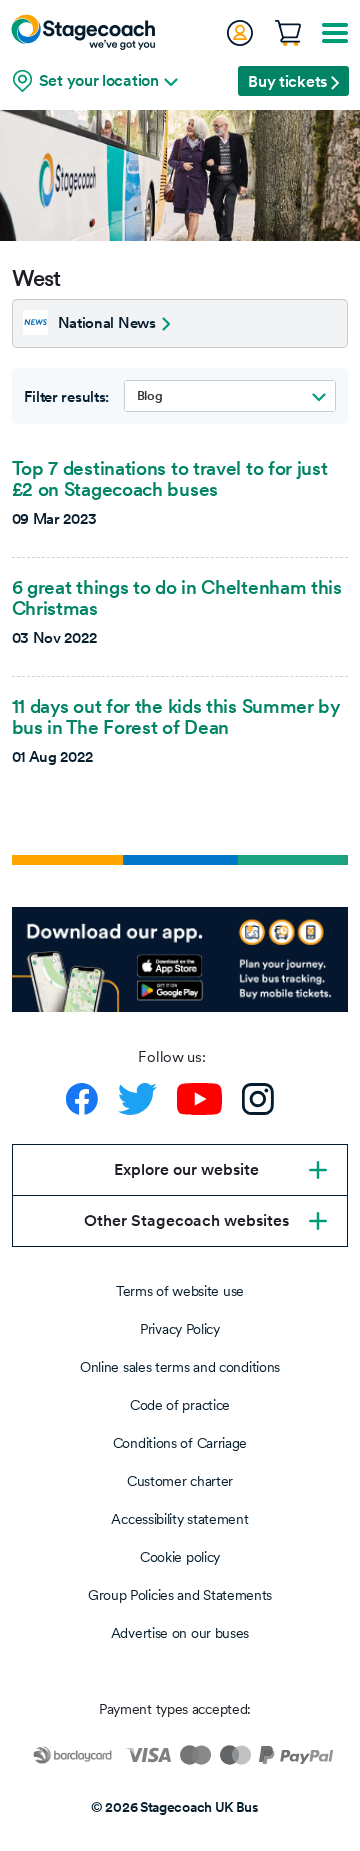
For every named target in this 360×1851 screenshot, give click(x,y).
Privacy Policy (180, 1329)
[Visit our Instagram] (258, 1099)
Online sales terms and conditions (180, 1367)
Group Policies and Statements (180, 1595)
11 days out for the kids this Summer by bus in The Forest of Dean (176, 716)
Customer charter (180, 1481)
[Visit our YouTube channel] (199, 1099)
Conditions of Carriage (180, 1443)
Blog (150, 395)
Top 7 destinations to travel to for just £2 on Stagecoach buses (170, 478)
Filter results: (67, 397)
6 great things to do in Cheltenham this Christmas (177, 597)
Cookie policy (180, 1557)
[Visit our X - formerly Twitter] (137, 1099)
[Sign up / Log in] (239, 33)
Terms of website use (180, 1291)
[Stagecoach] (83, 32)
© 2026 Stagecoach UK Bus (175, 1807)
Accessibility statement (179, 1519)
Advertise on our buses (180, 1633)
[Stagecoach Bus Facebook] (82, 1099)
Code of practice (180, 1405)
